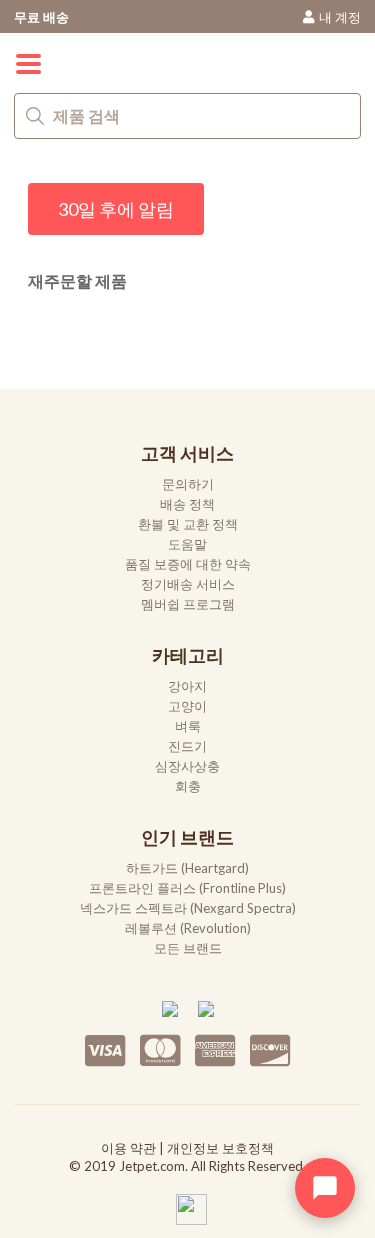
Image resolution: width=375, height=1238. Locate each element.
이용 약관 (128, 1148)
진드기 (187, 746)
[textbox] (187, 116)
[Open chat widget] (325, 1188)
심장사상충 (187, 766)
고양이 (187, 706)
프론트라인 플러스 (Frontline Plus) (187, 888)
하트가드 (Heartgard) (187, 868)
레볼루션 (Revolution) (188, 928)
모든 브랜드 (188, 948)
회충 (188, 786)
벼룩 (188, 726)
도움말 (187, 544)
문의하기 (188, 484)
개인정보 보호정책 (220, 1148)
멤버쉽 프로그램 (188, 604)
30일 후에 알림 (116, 209)
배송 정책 (187, 504)
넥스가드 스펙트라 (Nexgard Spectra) (188, 908)
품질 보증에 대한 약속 (188, 564)
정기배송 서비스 (188, 584)
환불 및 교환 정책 (188, 524)
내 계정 (340, 17)
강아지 (187, 686)
